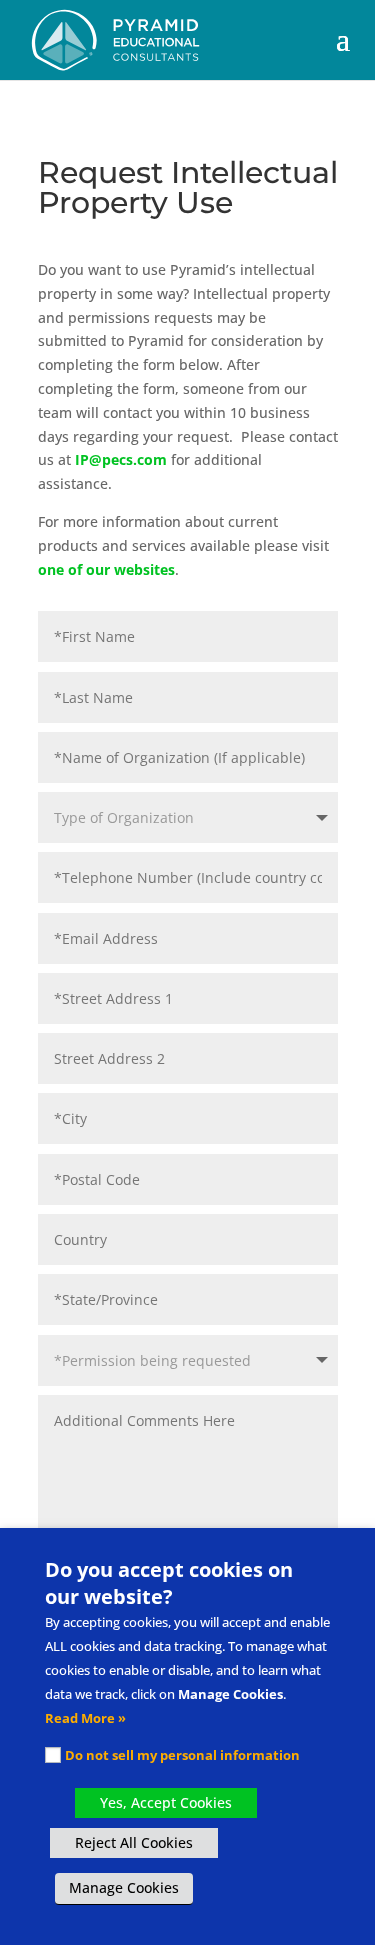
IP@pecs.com (121, 459)
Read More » (85, 1718)
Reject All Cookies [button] (134, 1842)
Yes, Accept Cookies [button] (166, 1802)
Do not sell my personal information (182, 1755)
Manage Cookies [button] (124, 1887)
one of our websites (106, 569)
